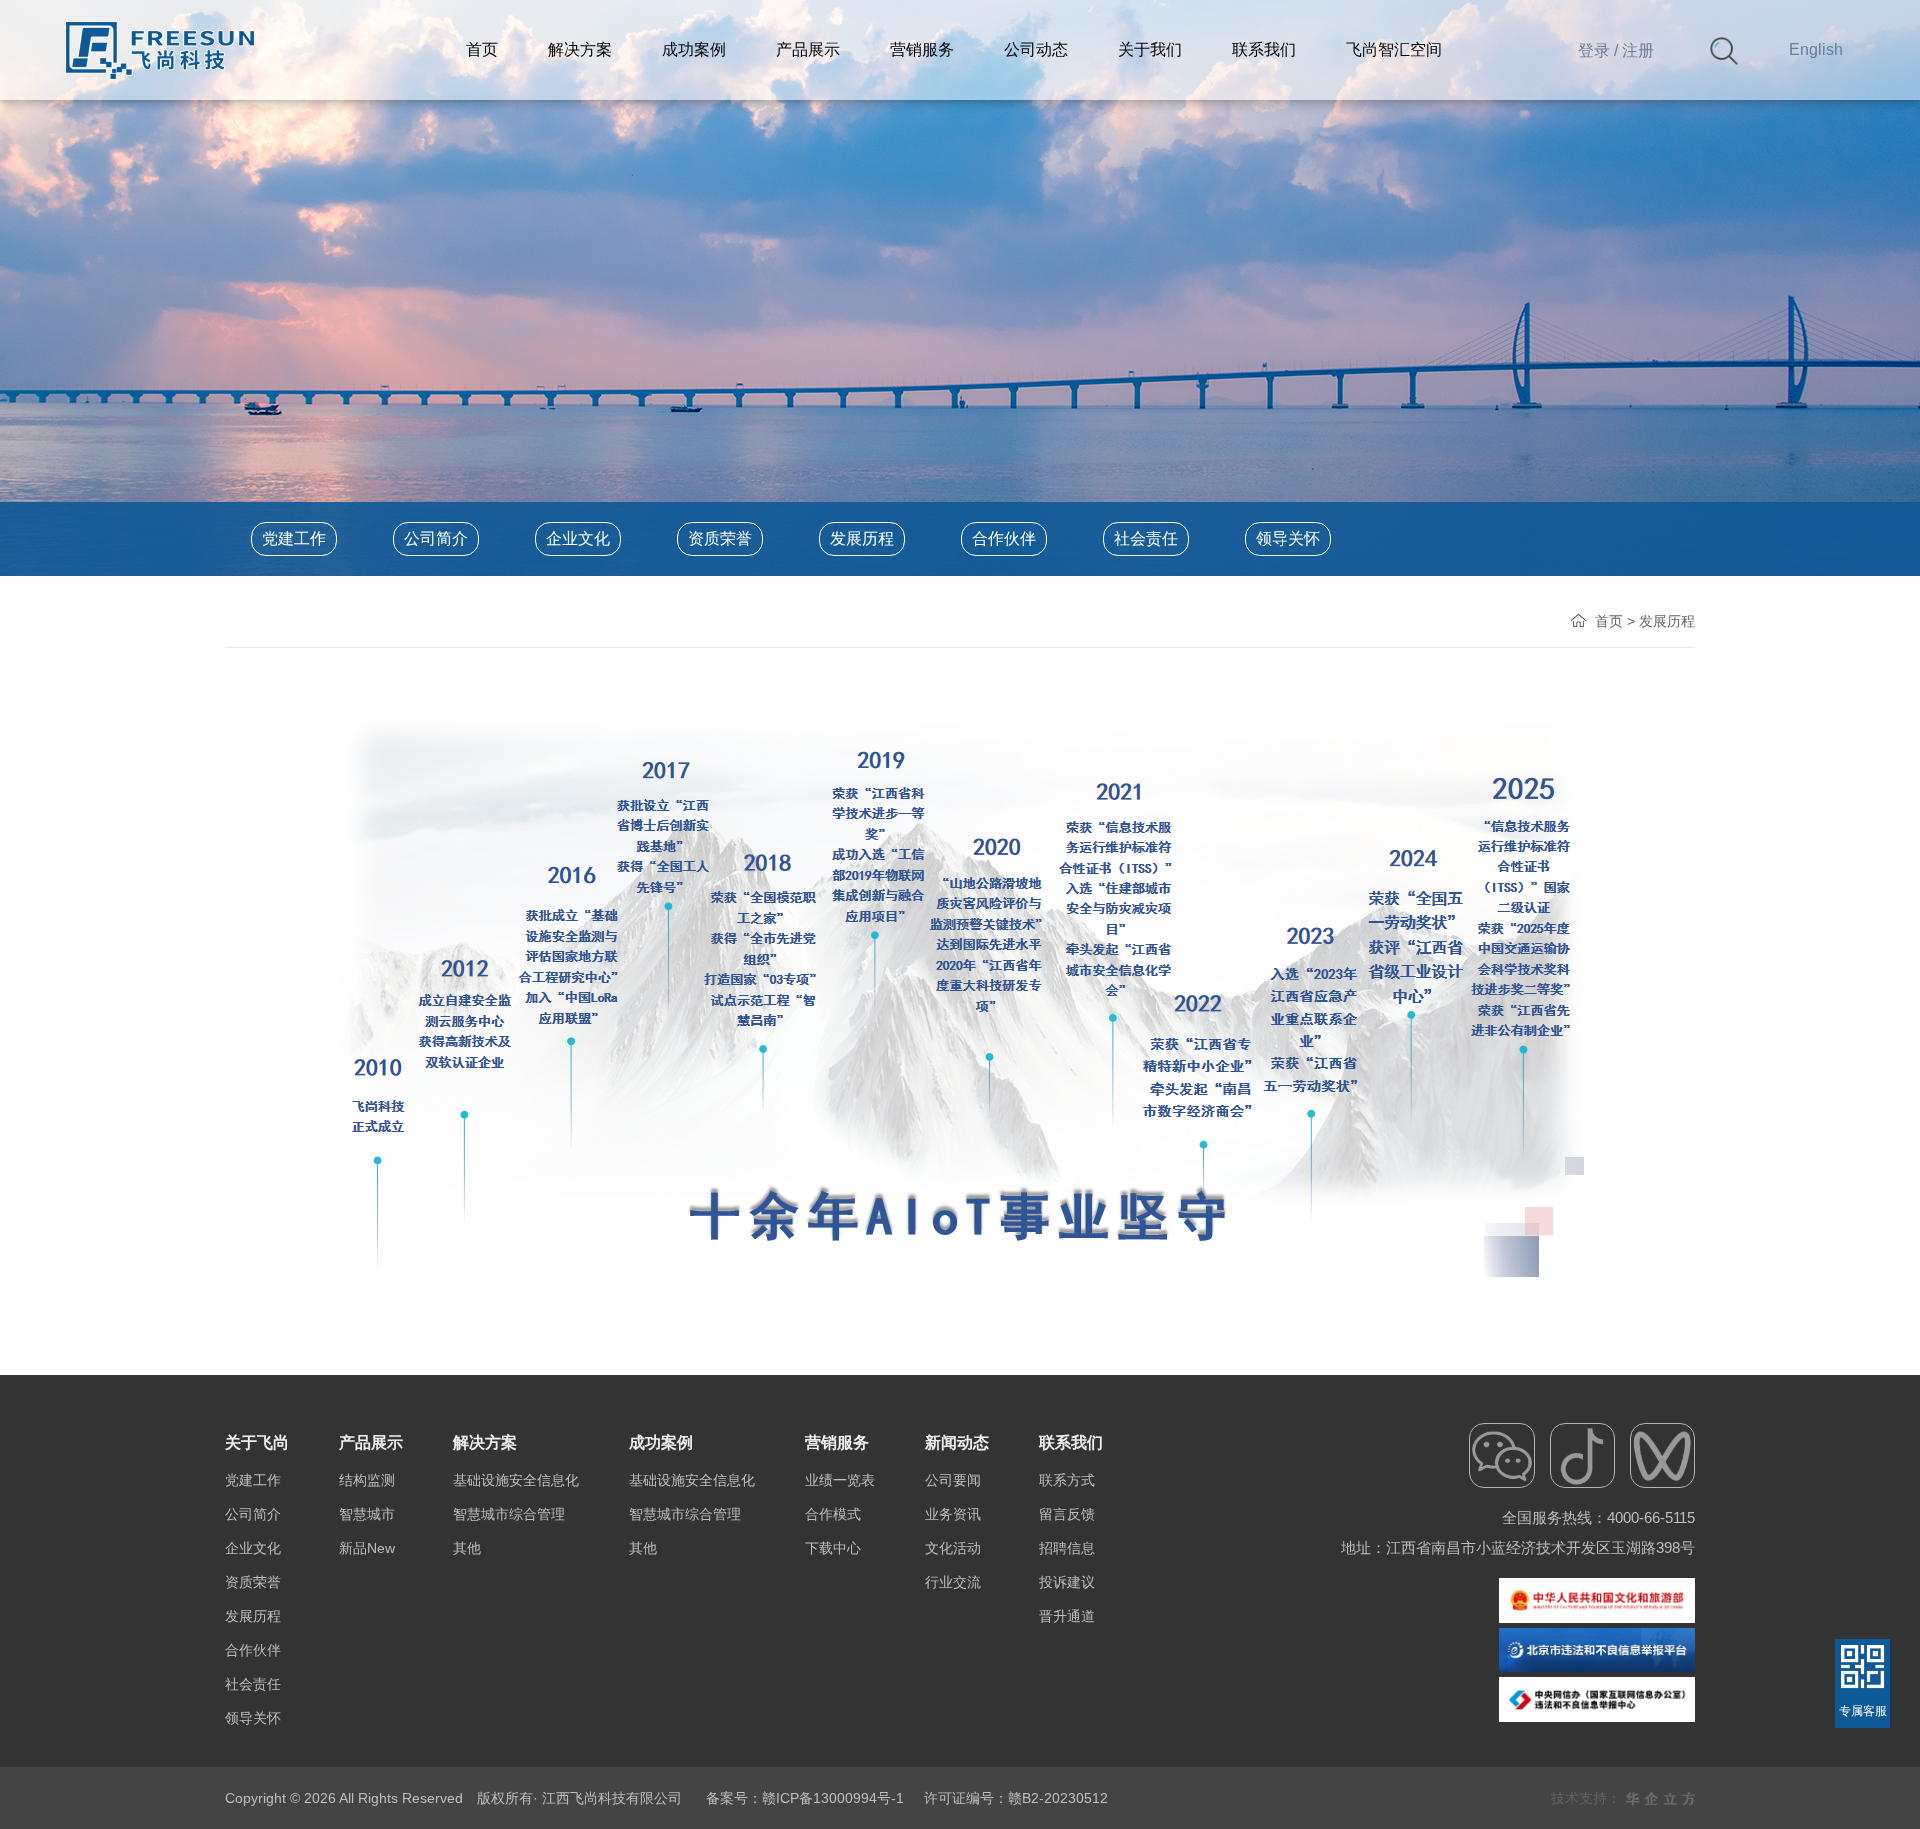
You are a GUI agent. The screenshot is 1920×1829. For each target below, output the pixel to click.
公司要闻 (953, 1480)
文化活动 (953, 1548)
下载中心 (833, 1548)
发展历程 (862, 538)
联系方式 (1067, 1480)
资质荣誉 (720, 538)
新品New (367, 1548)
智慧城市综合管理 (509, 1514)
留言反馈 (1067, 1514)
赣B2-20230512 (1058, 1798)
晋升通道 (1067, 1616)
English (1816, 49)
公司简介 (436, 538)
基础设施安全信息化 (516, 1480)
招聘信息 (1067, 1548)
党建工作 (294, 538)
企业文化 (578, 538)
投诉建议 (1067, 1582)
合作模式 (833, 1514)
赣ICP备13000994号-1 (833, 1798)
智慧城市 (367, 1514)
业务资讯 (953, 1514)
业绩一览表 (840, 1480)
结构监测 (367, 1480)
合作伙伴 (1004, 538)
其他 (467, 1548)
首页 (1609, 621)
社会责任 (1146, 538)
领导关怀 (1288, 538)
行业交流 (953, 1582)
